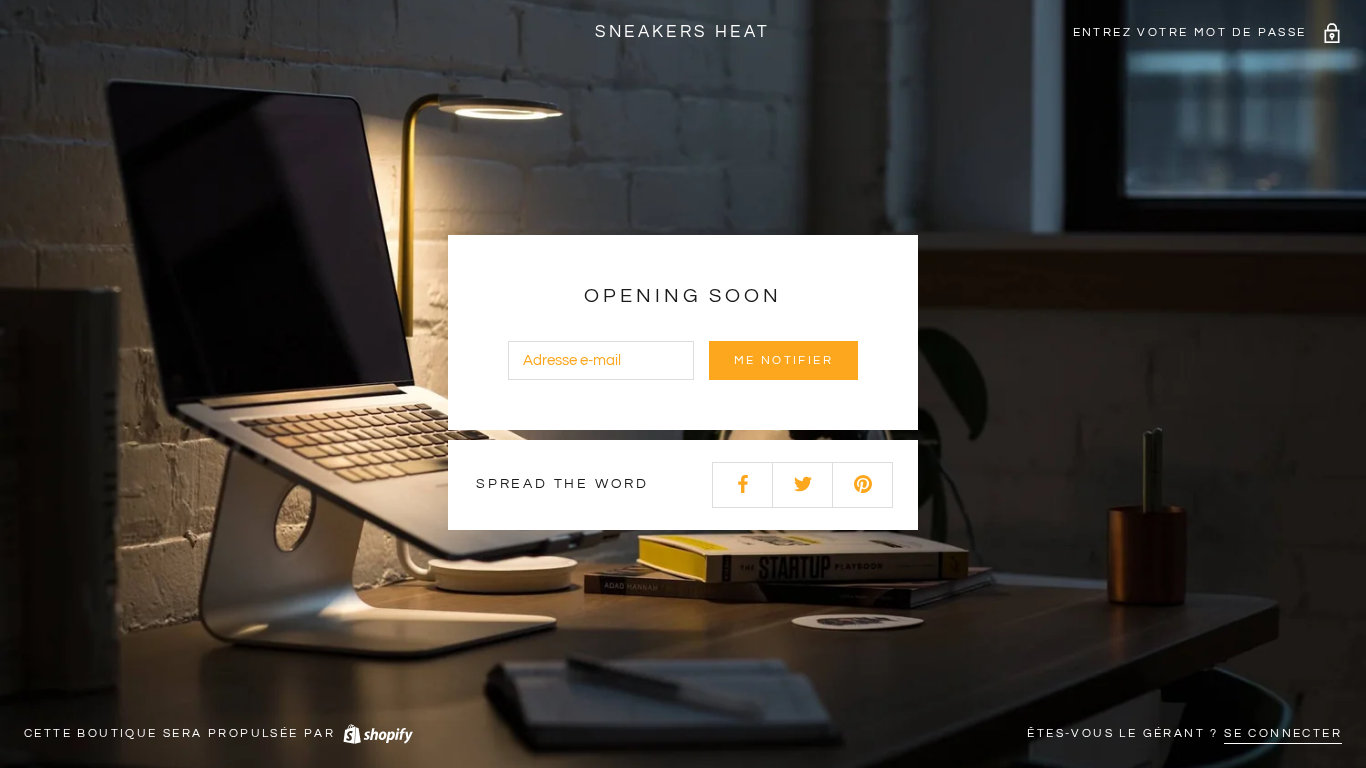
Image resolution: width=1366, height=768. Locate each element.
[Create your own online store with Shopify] (377, 733)
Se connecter (1283, 733)
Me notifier (783, 360)
